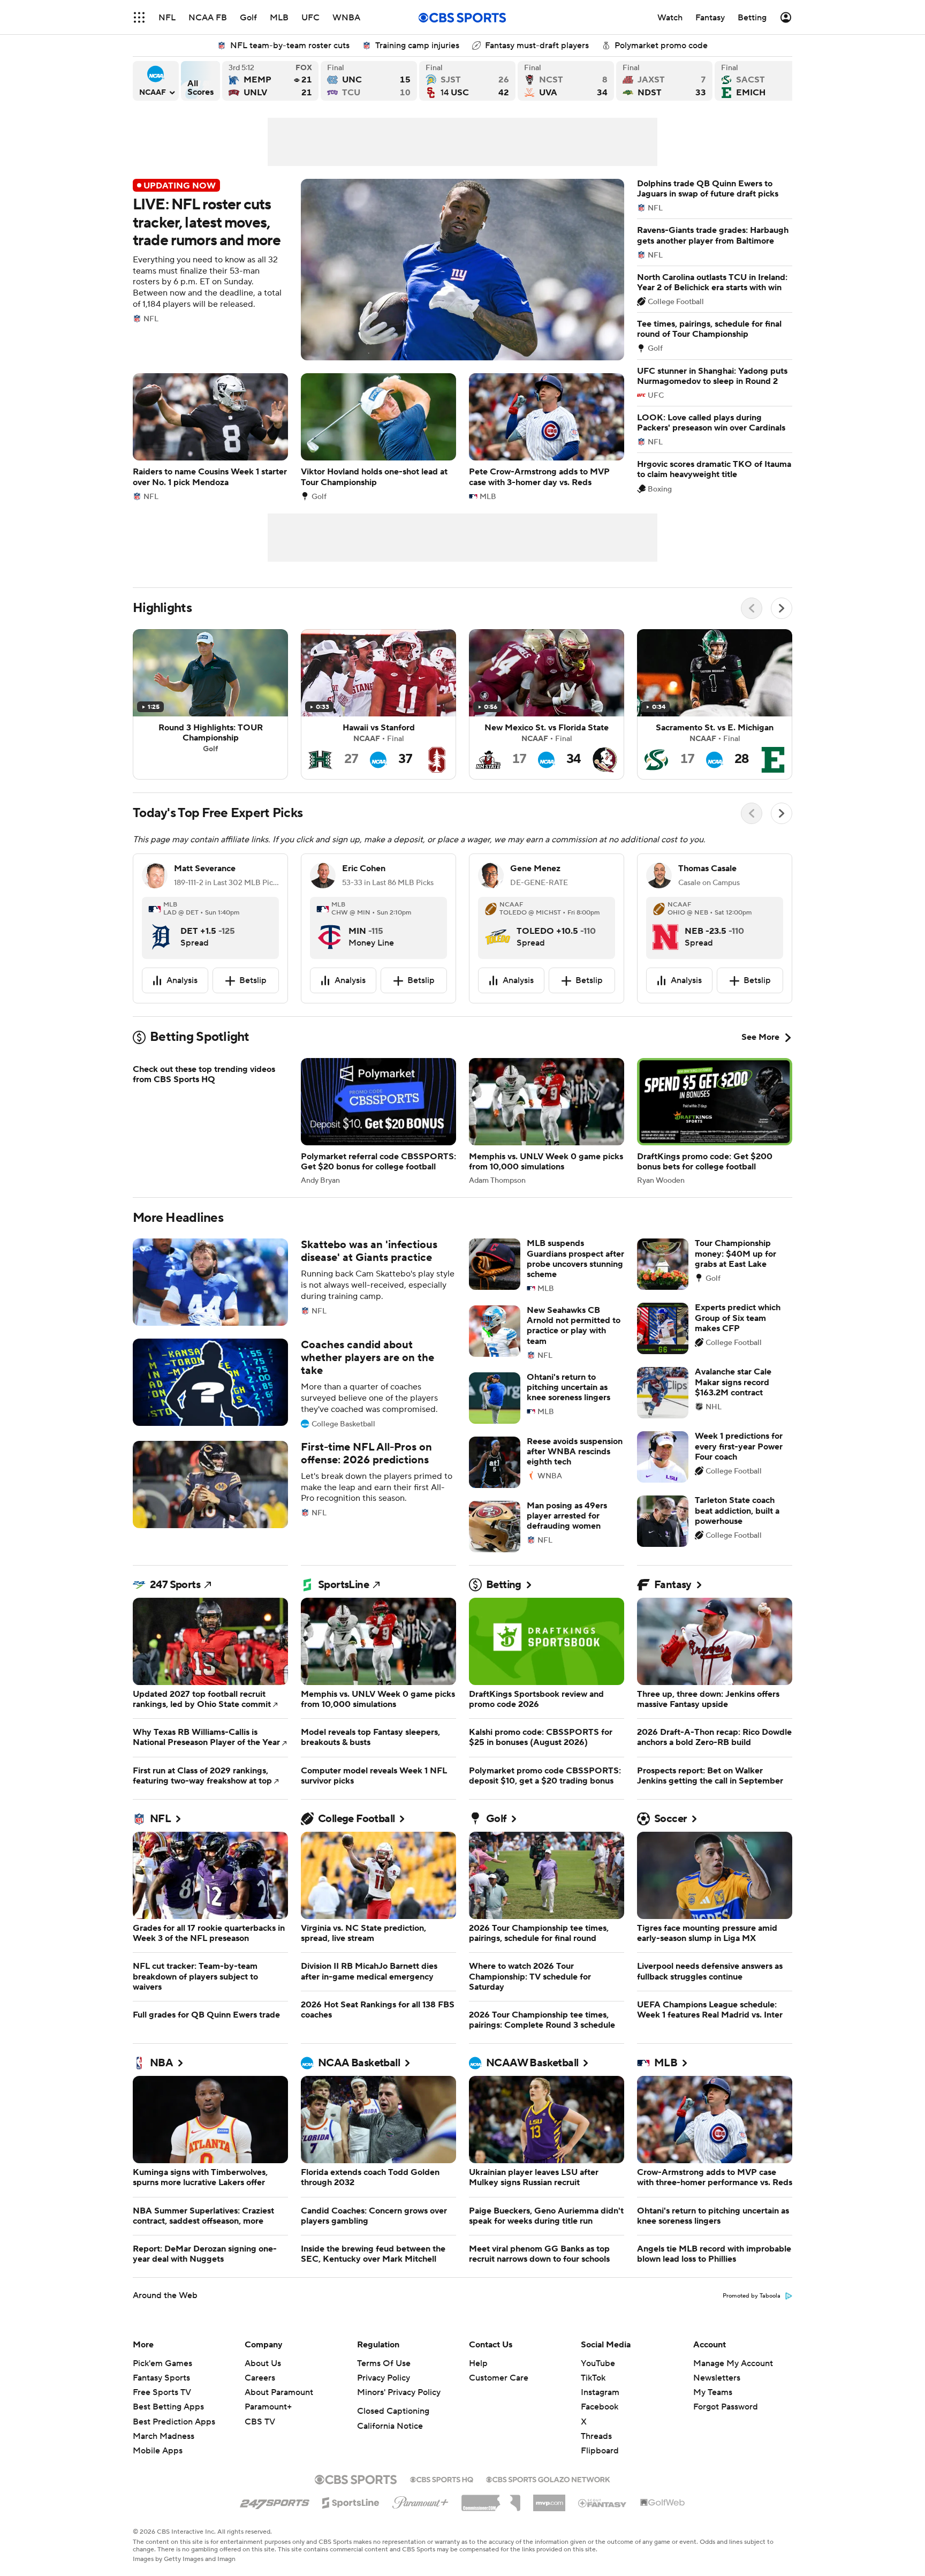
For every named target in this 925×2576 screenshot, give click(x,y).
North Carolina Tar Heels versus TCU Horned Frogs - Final (369, 81)
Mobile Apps (158, 2451)
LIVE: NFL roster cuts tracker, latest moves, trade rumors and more (378, 270)
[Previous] (752, 608)
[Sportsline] (351, 2501)
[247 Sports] (275, 2501)
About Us (263, 2363)
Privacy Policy (384, 2378)
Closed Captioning (393, 2411)
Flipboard (600, 2451)
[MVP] (549, 2499)
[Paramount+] (420, 2501)
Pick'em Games (162, 2363)
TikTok (593, 2378)
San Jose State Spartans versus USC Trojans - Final (467, 81)
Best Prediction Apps (174, 2422)
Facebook (600, 2407)
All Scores (200, 81)
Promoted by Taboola (752, 2296)
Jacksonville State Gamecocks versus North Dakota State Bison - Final (664, 81)
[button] (139, 17)
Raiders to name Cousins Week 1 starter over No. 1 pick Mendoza (210, 437)
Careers (260, 2378)
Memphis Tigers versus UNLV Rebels (270, 81)
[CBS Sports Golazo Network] (548, 2479)
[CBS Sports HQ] (442, 2479)
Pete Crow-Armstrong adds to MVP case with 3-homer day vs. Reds (547, 437)
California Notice (390, 2426)
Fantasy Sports (161, 2378)
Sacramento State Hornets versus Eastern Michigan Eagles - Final (763, 81)
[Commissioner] (491, 2499)
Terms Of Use (384, 2363)
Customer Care (499, 2378)
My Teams (713, 2392)
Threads (596, 2436)
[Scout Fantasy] (603, 2503)
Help (478, 2363)
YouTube (598, 2363)
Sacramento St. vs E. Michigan (715, 704)
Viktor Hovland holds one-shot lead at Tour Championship (378, 437)
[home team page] (161, 928)
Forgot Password (726, 2407)
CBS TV (260, 2422)
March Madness (164, 2436)
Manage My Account (733, 2363)
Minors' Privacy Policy (399, 2392)
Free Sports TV (162, 2392)
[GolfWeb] (663, 2503)
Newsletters (717, 2378)
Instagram (600, 2392)
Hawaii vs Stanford (378, 704)
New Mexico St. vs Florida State (547, 704)
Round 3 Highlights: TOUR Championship (210, 704)
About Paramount (279, 2392)
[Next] (782, 608)
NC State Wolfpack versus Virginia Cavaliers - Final (566, 81)
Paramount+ (268, 2407)
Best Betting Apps (168, 2407)
